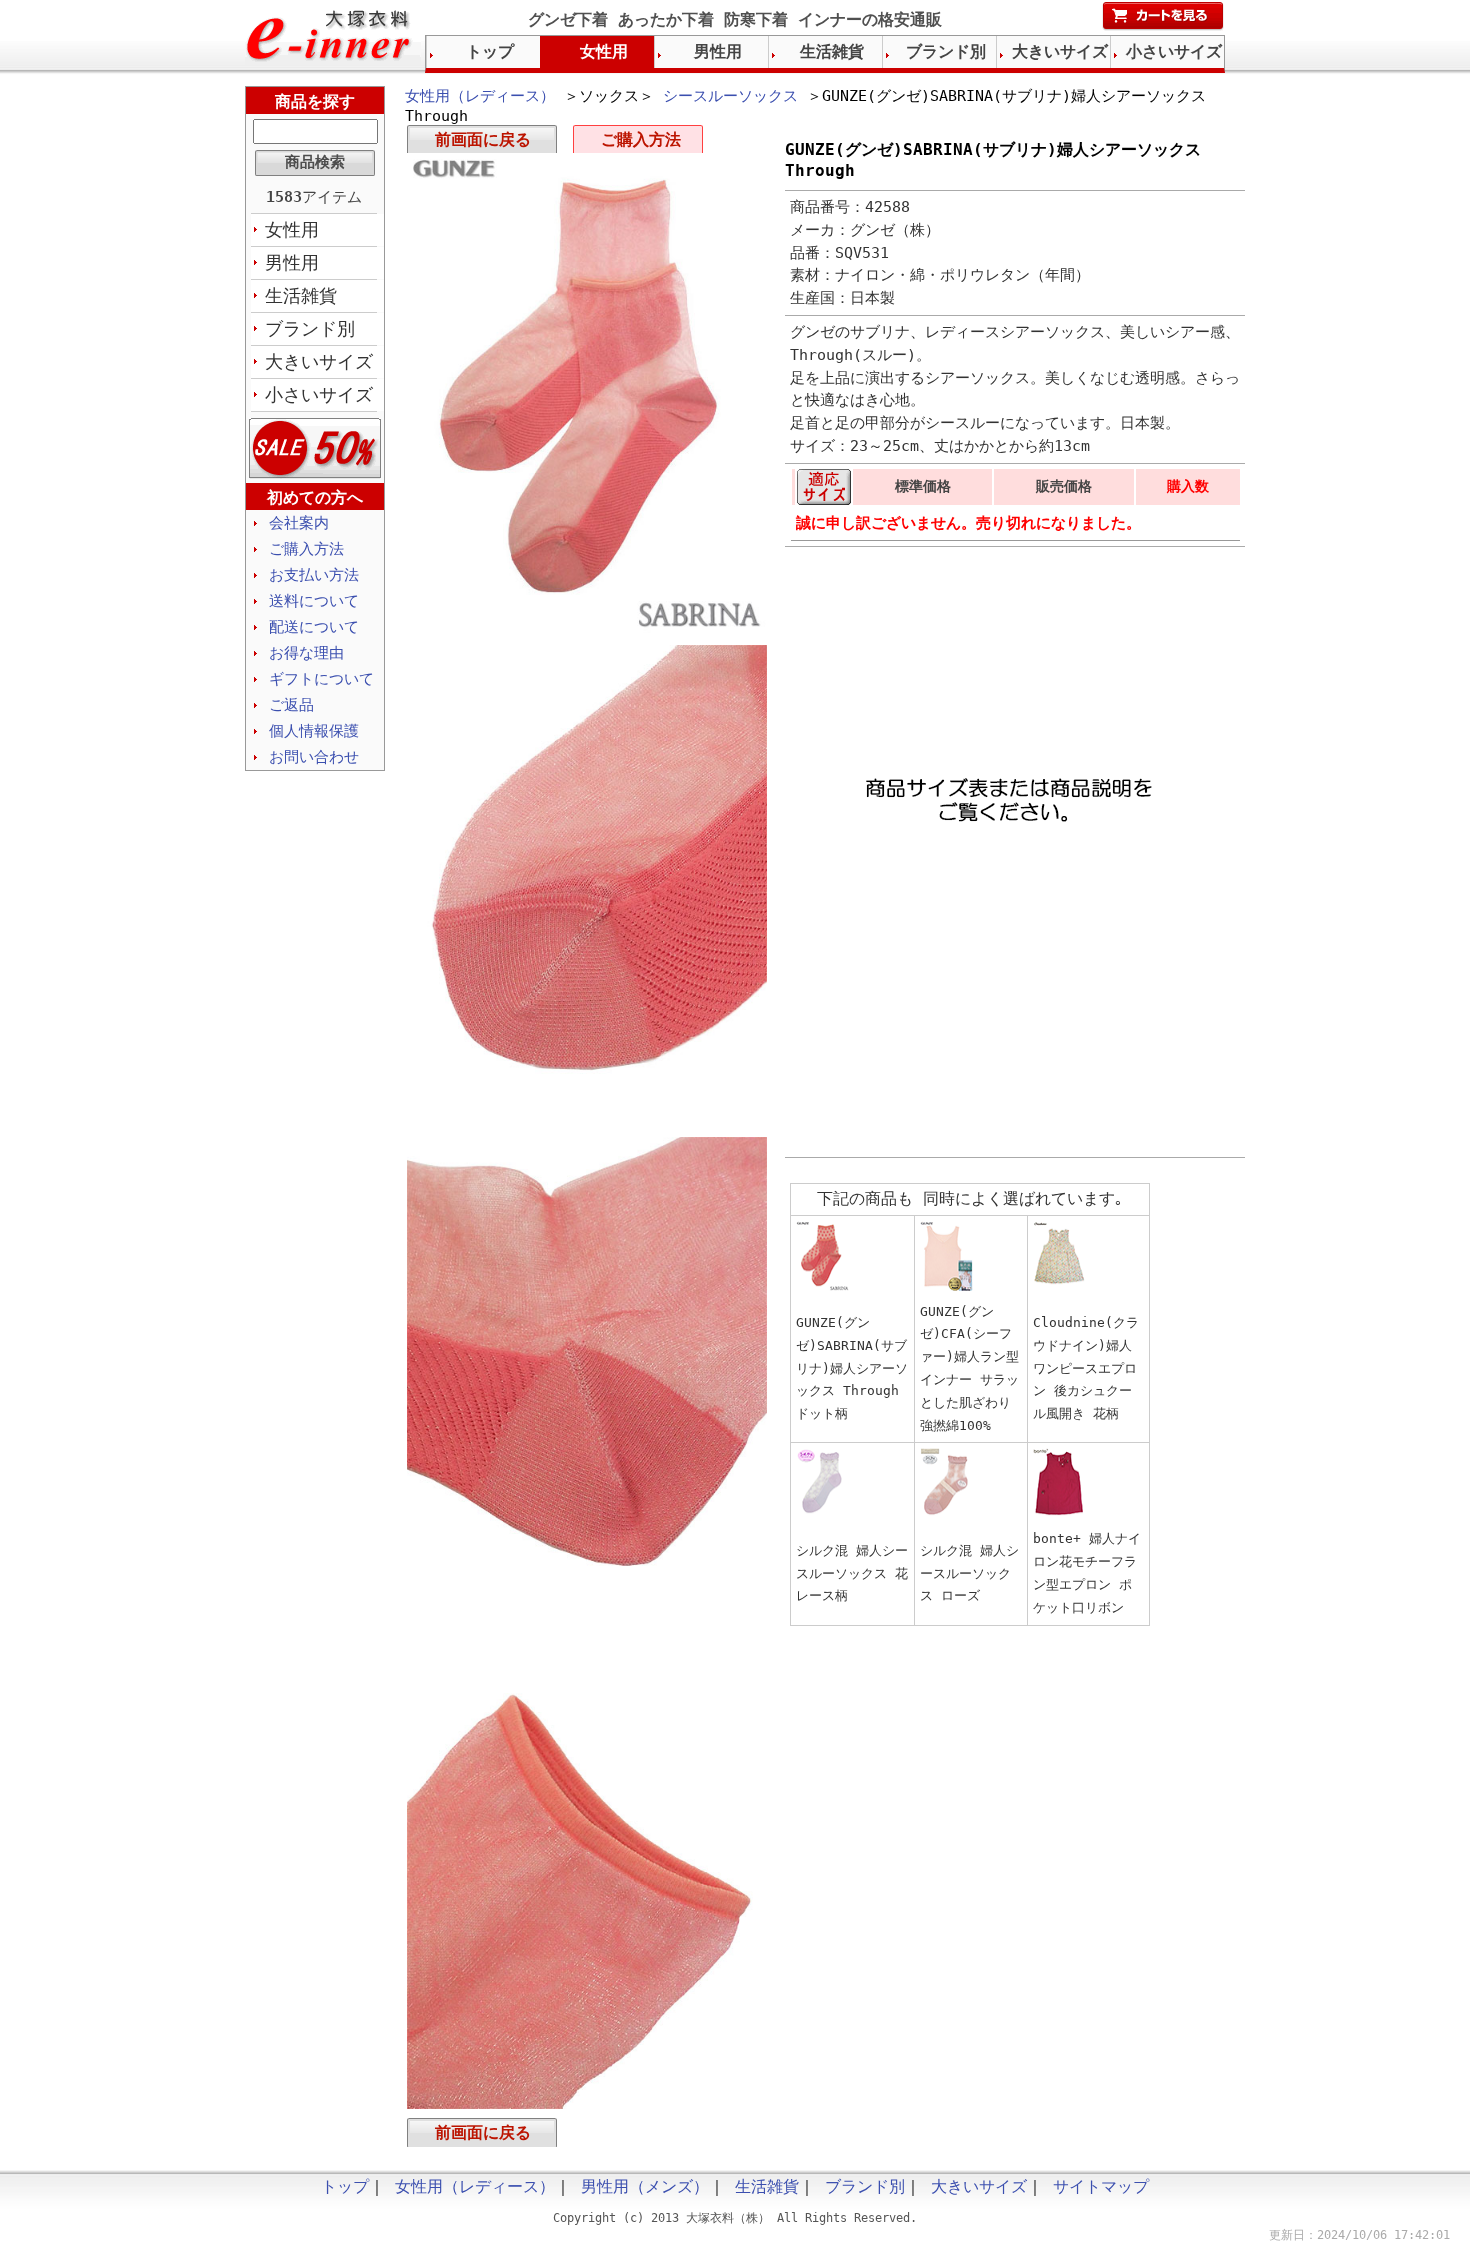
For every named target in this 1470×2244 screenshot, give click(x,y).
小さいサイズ (319, 394)
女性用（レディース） (480, 96)
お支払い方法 (314, 575)
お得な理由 (306, 653)
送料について (314, 601)
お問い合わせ (314, 757)
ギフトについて (321, 679)
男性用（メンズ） (645, 2186)
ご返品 (291, 705)
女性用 (292, 229)
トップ (490, 51)
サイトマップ (1101, 2186)
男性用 (292, 262)
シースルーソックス (730, 96)
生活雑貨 (301, 295)
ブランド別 (310, 328)
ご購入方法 (641, 139)
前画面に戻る (483, 139)
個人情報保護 (314, 731)
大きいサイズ (319, 361)
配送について (314, 627)
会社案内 (299, 523)
